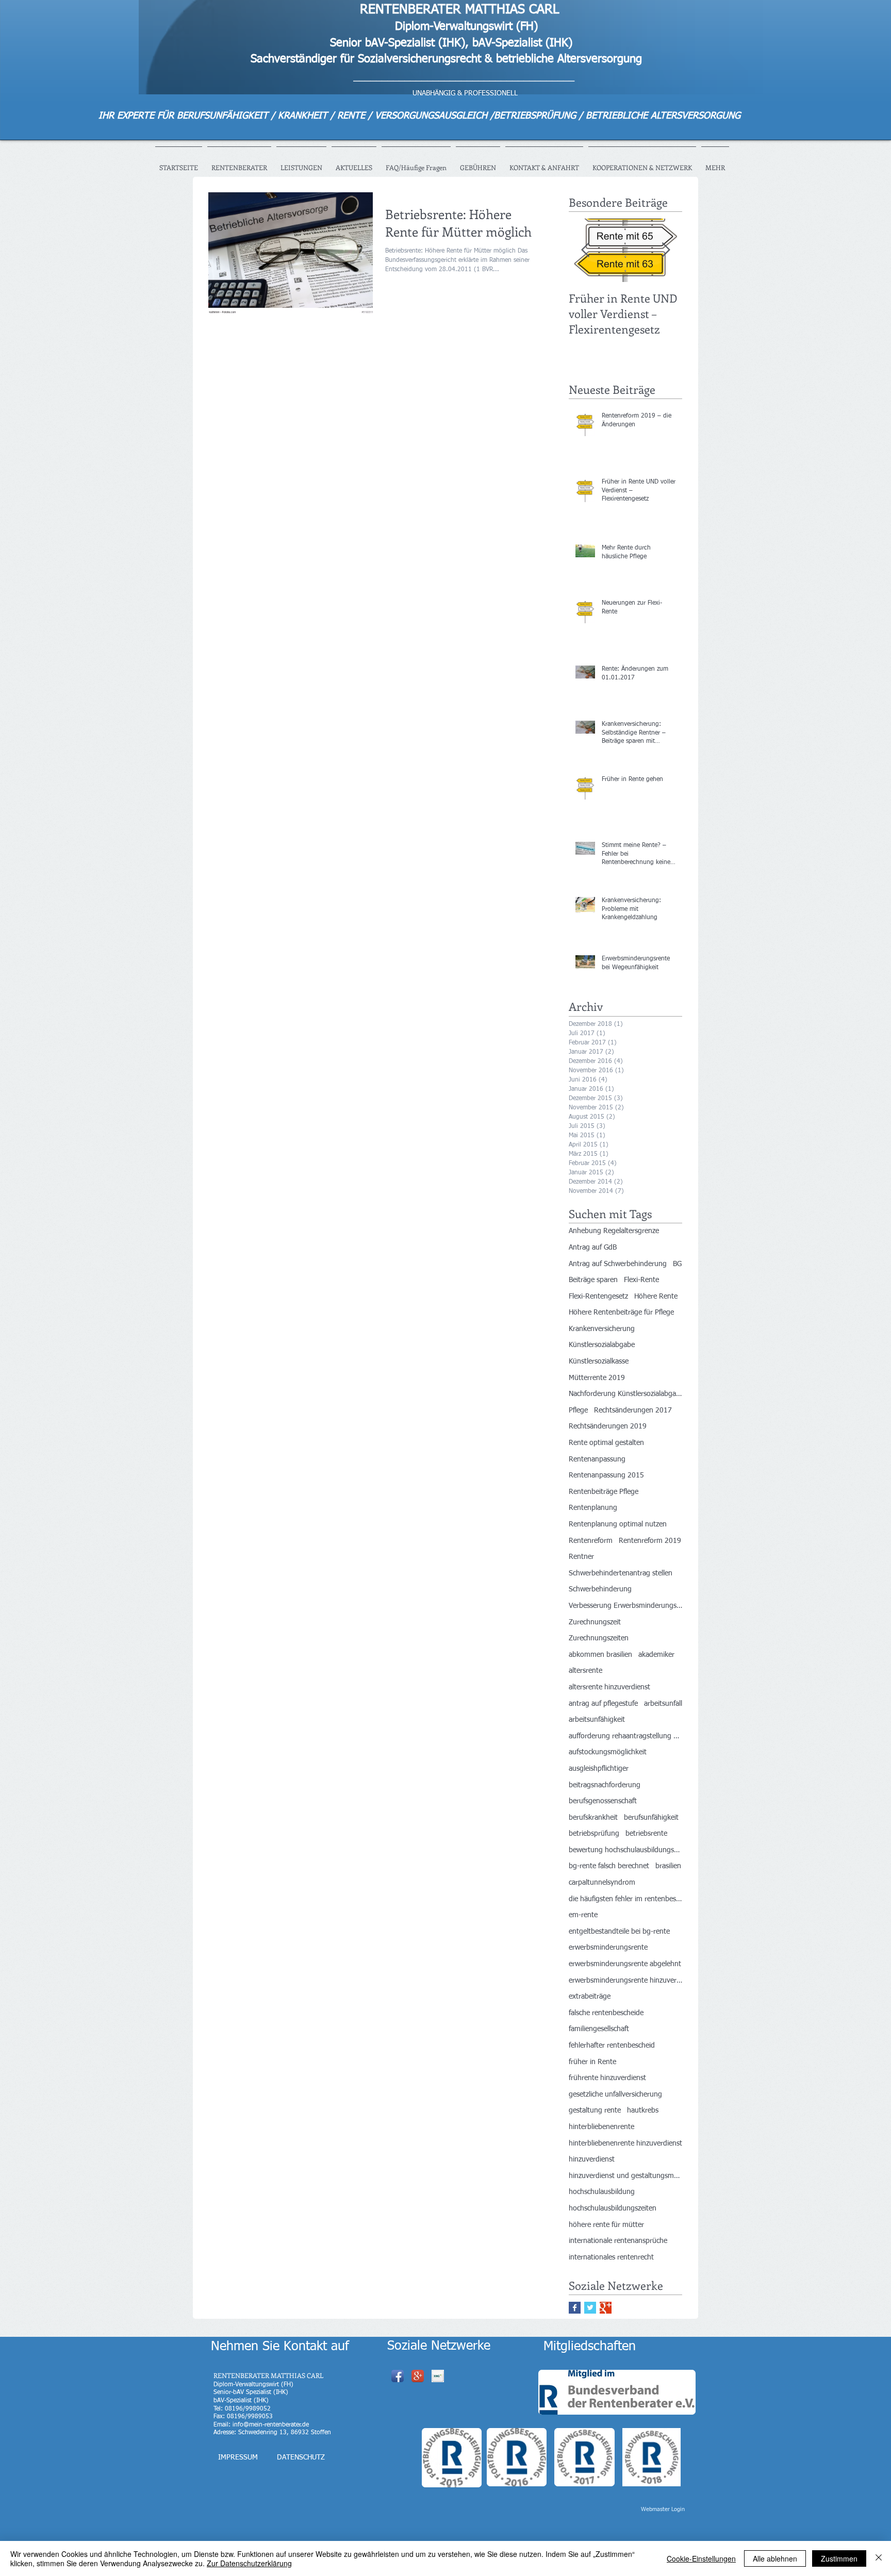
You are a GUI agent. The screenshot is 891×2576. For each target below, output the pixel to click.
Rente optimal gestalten (606, 1443)
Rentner (581, 1557)
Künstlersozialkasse (599, 1361)
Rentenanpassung (597, 1459)
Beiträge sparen (593, 1280)
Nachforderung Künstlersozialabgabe (625, 1394)
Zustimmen (839, 2558)
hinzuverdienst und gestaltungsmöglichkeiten (625, 2176)
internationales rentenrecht (611, 2257)
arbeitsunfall (663, 1704)
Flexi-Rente (641, 1280)
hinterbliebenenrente (601, 2127)
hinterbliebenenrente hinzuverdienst (625, 2143)
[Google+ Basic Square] (606, 2308)
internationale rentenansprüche (618, 2241)
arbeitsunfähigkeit (597, 1720)
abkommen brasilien (600, 1655)
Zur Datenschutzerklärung (249, 2563)
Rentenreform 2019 (650, 1541)
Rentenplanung (593, 1508)
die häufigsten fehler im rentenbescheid (625, 1899)
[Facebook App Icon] (398, 2376)
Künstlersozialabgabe (602, 1345)
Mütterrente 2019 (597, 1378)
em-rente (583, 1915)
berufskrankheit (593, 1818)
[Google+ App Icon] (418, 2376)
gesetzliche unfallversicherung (615, 2095)
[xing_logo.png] (438, 2376)
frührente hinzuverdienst (607, 2078)
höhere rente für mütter (606, 2225)
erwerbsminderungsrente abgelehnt (625, 1964)
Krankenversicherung (602, 1329)
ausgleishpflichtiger (599, 1769)
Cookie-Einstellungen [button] (701, 2558)
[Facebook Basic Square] (575, 2308)
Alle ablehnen (775, 2558)
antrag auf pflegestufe (603, 1704)
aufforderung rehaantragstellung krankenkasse (625, 1736)
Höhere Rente (656, 1297)
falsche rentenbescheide (606, 2013)
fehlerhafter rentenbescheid (612, 2046)
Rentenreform (591, 1541)
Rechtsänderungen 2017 (633, 1410)
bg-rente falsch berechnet (609, 1866)
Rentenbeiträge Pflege (604, 1492)
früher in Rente (592, 2062)
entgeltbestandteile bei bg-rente (619, 1932)
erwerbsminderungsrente (608, 1948)
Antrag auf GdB (593, 1248)
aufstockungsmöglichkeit (608, 1752)
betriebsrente (646, 1834)
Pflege (578, 1410)
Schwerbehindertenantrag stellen (621, 1573)
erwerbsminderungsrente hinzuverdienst (625, 1981)
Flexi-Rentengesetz (598, 1297)
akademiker (656, 1655)
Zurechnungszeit (595, 1622)
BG (677, 1264)
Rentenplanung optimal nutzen (618, 1524)
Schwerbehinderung (600, 1589)
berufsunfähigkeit (651, 1818)
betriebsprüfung (594, 1834)
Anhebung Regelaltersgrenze (614, 1231)
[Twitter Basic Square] (590, 2308)
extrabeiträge (590, 1997)
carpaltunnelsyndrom (602, 1883)
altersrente (585, 1671)
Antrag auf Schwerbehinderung (618, 1264)
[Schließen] (879, 2558)
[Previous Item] (585, 250)
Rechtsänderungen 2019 (608, 1426)
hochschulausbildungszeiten (613, 2208)
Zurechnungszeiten (599, 1638)
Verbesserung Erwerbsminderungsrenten (625, 1606)
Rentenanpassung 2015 (606, 1475)
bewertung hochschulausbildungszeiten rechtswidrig (625, 1850)
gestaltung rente (595, 2110)
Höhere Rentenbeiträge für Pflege (621, 1312)
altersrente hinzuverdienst (609, 1687)
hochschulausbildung (602, 2192)
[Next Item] (666, 250)
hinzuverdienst (592, 2159)
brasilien (668, 1866)
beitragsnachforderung (605, 1785)
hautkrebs (643, 2110)
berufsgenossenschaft (603, 1801)
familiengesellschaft (599, 2029)
